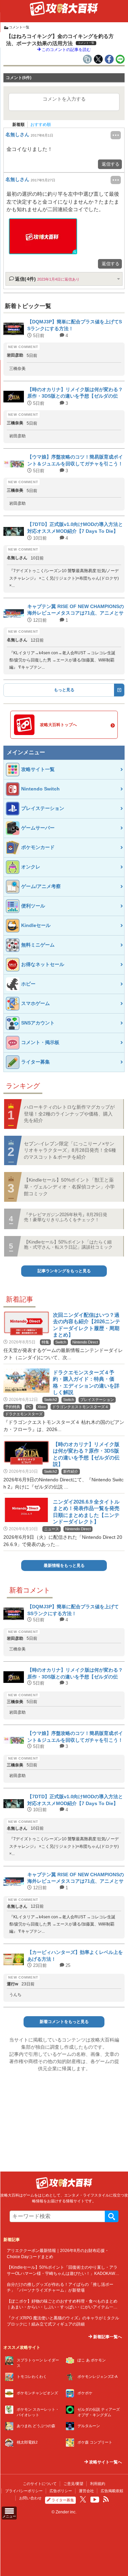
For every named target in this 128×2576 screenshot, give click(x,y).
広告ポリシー (61, 2491)
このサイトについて (40, 2484)
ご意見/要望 (73, 2484)
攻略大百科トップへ (58, 725)
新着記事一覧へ (107, 2337)
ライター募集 (63, 2500)
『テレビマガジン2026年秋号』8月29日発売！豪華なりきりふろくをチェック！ (66, 1217)
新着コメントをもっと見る (64, 2022)
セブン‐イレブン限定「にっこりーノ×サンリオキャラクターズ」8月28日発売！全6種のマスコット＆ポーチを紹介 (70, 1150)
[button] (43, 236)
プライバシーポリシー (24, 2491)
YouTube (95, 2500)
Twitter (83, 2499)
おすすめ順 (41, 125)
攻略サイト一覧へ (105, 2462)
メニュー (9, 2516)
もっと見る (64, 690)
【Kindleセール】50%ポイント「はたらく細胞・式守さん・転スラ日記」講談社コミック (68, 1244)
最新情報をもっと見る (64, 1566)
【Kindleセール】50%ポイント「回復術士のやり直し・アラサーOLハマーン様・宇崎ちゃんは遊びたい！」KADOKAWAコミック (62, 2273)
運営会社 (86, 2491)
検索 (112, 2216)
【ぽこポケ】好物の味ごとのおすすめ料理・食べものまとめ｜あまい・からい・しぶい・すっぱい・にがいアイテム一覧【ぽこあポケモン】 (62, 2307)
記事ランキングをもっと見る (64, 1271)
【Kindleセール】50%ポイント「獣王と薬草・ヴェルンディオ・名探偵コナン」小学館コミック (69, 1187)
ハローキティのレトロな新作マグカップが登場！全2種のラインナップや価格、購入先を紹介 (69, 1114)
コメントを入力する (64, 99)
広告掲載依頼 (112, 2491)
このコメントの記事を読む (66, 50)
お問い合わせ (30, 2498)
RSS (106, 2499)
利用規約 (98, 2484)
